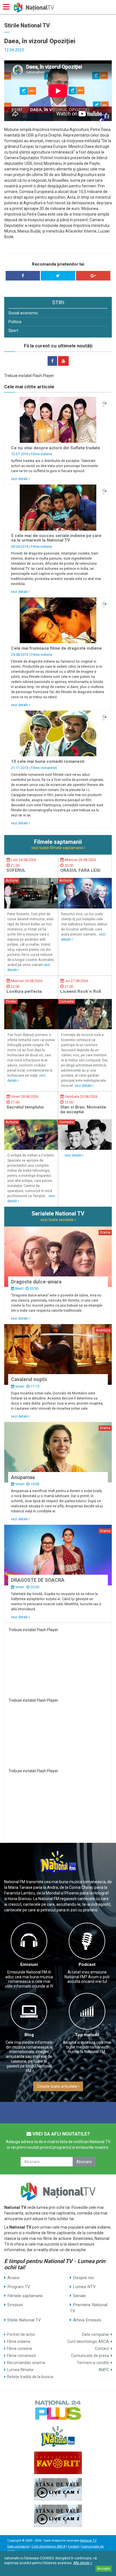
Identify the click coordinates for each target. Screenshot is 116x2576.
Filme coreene (20, 2349)
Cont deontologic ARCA (88, 2341)
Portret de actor (21, 2334)
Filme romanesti (44, 768)
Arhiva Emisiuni (87, 2320)
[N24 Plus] (58, 2410)
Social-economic (23, 313)
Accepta (104, 2569)
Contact (102, 2349)
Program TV (19, 2287)
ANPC (104, 2370)
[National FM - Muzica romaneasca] (58, 2436)
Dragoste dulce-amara (36, 1282)
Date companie (95, 2334)
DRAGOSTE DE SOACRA (38, 1580)
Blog (29, 2035)
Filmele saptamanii (25, 2296)
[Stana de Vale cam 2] (58, 2516)
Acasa (13, 2278)
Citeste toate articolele (57, 2086)
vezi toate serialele (57, 1220)
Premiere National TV (89, 2308)
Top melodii (87, 2035)
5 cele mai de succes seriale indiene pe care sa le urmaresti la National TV (56, 538)
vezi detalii (20, 479)
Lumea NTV (84, 2287)
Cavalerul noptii (29, 1379)
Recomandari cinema (26, 2363)
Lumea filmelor (20, 2370)
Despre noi (83, 2278)
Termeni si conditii (93, 2363)
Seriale (79, 2296)
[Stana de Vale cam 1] (58, 2489)
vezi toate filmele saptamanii (57, 848)
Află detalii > (83, 2563)
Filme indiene (42, 454)
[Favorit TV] (58, 2463)
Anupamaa (23, 1477)
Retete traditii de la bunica (30, 2377)
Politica (15, 322)
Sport (13, 330)
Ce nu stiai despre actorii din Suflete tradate (55, 448)
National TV (88, 2541)
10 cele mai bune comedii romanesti (48, 761)
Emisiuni (29, 1964)
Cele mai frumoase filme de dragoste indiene (56, 648)
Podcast (87, 1964)
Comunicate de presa (90, 2356)
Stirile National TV (24, 2320)
